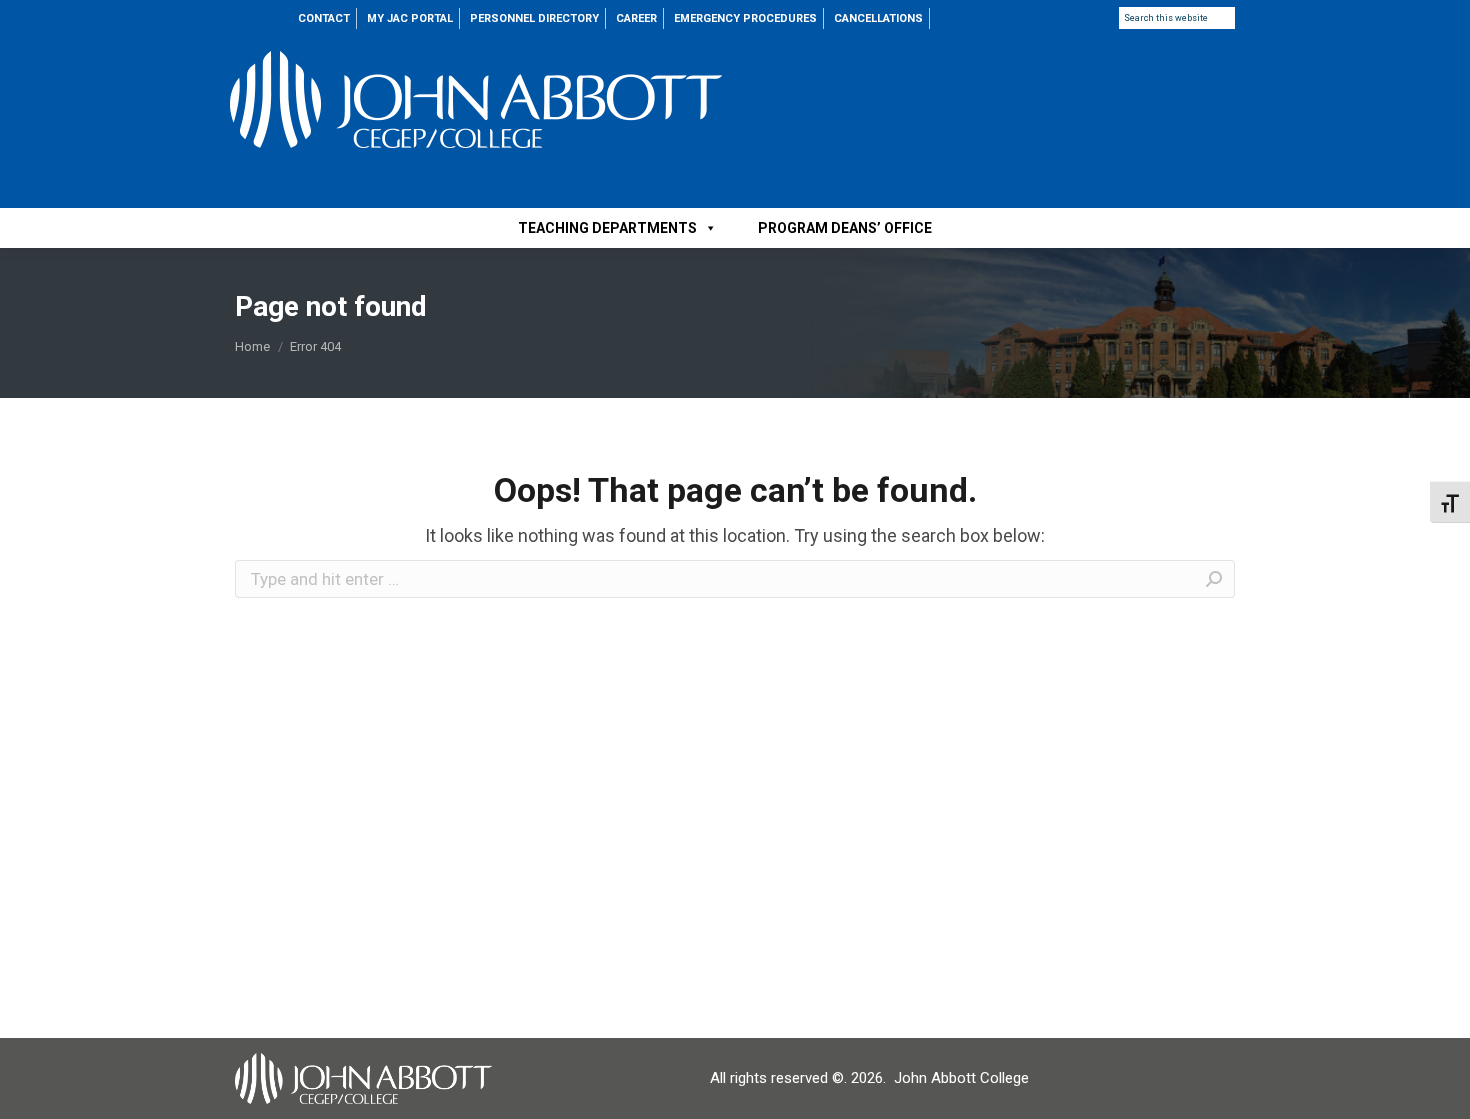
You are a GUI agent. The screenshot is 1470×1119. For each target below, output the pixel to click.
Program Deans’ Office (845, 228)
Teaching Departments (607, 228)
